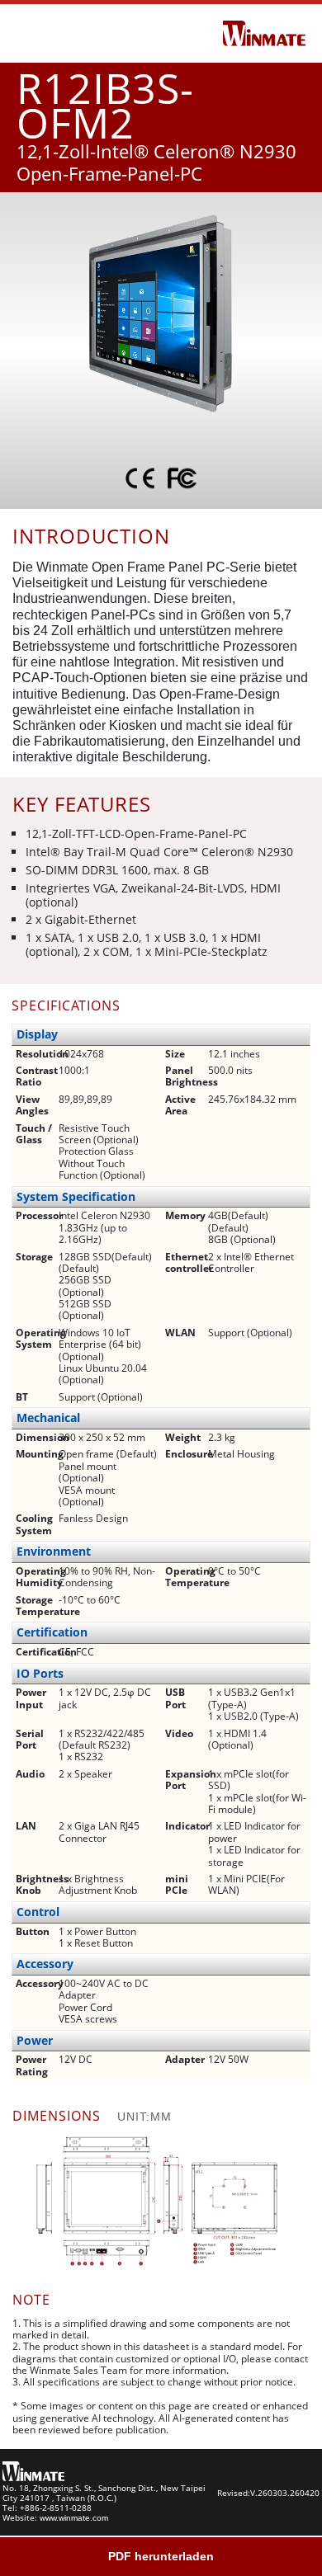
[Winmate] (264, 32)
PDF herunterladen (161, 2556)
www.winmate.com (74, 2518)
